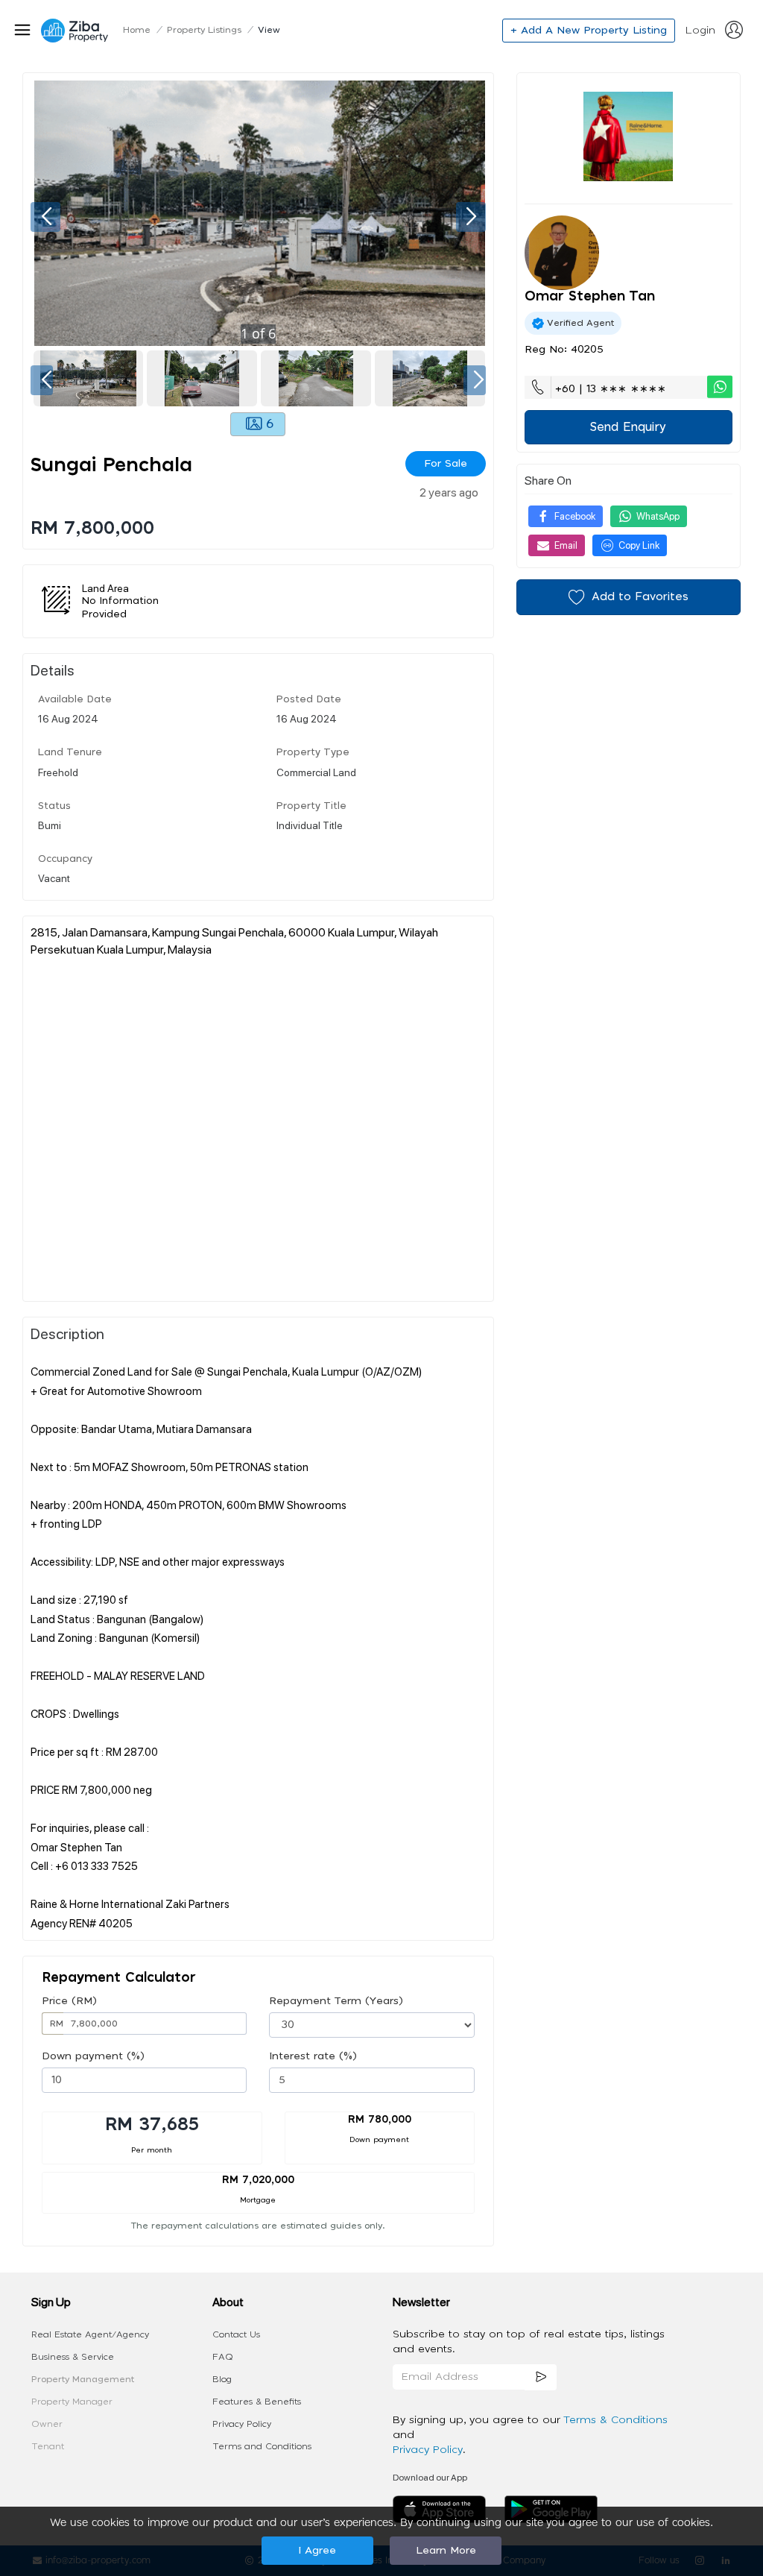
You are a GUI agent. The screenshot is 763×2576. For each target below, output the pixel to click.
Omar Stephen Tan (590, 297)
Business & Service (73, 2357)
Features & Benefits (257, 2402)
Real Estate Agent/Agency (90, 2334)
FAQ (223, 2357)
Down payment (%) (93, 2056)
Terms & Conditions (615, 2420)
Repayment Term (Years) (336, 2001)
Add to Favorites (640, 597)
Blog (222, 2379)
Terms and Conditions (262, 2446)
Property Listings (204, 30)
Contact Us (236, 2334)
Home (137, 30)
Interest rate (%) (313, 2056)
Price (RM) (69, 2001)
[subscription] (541, 2377)
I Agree (317, 2551)
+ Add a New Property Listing (589, 31)
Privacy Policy (242, 2424)
